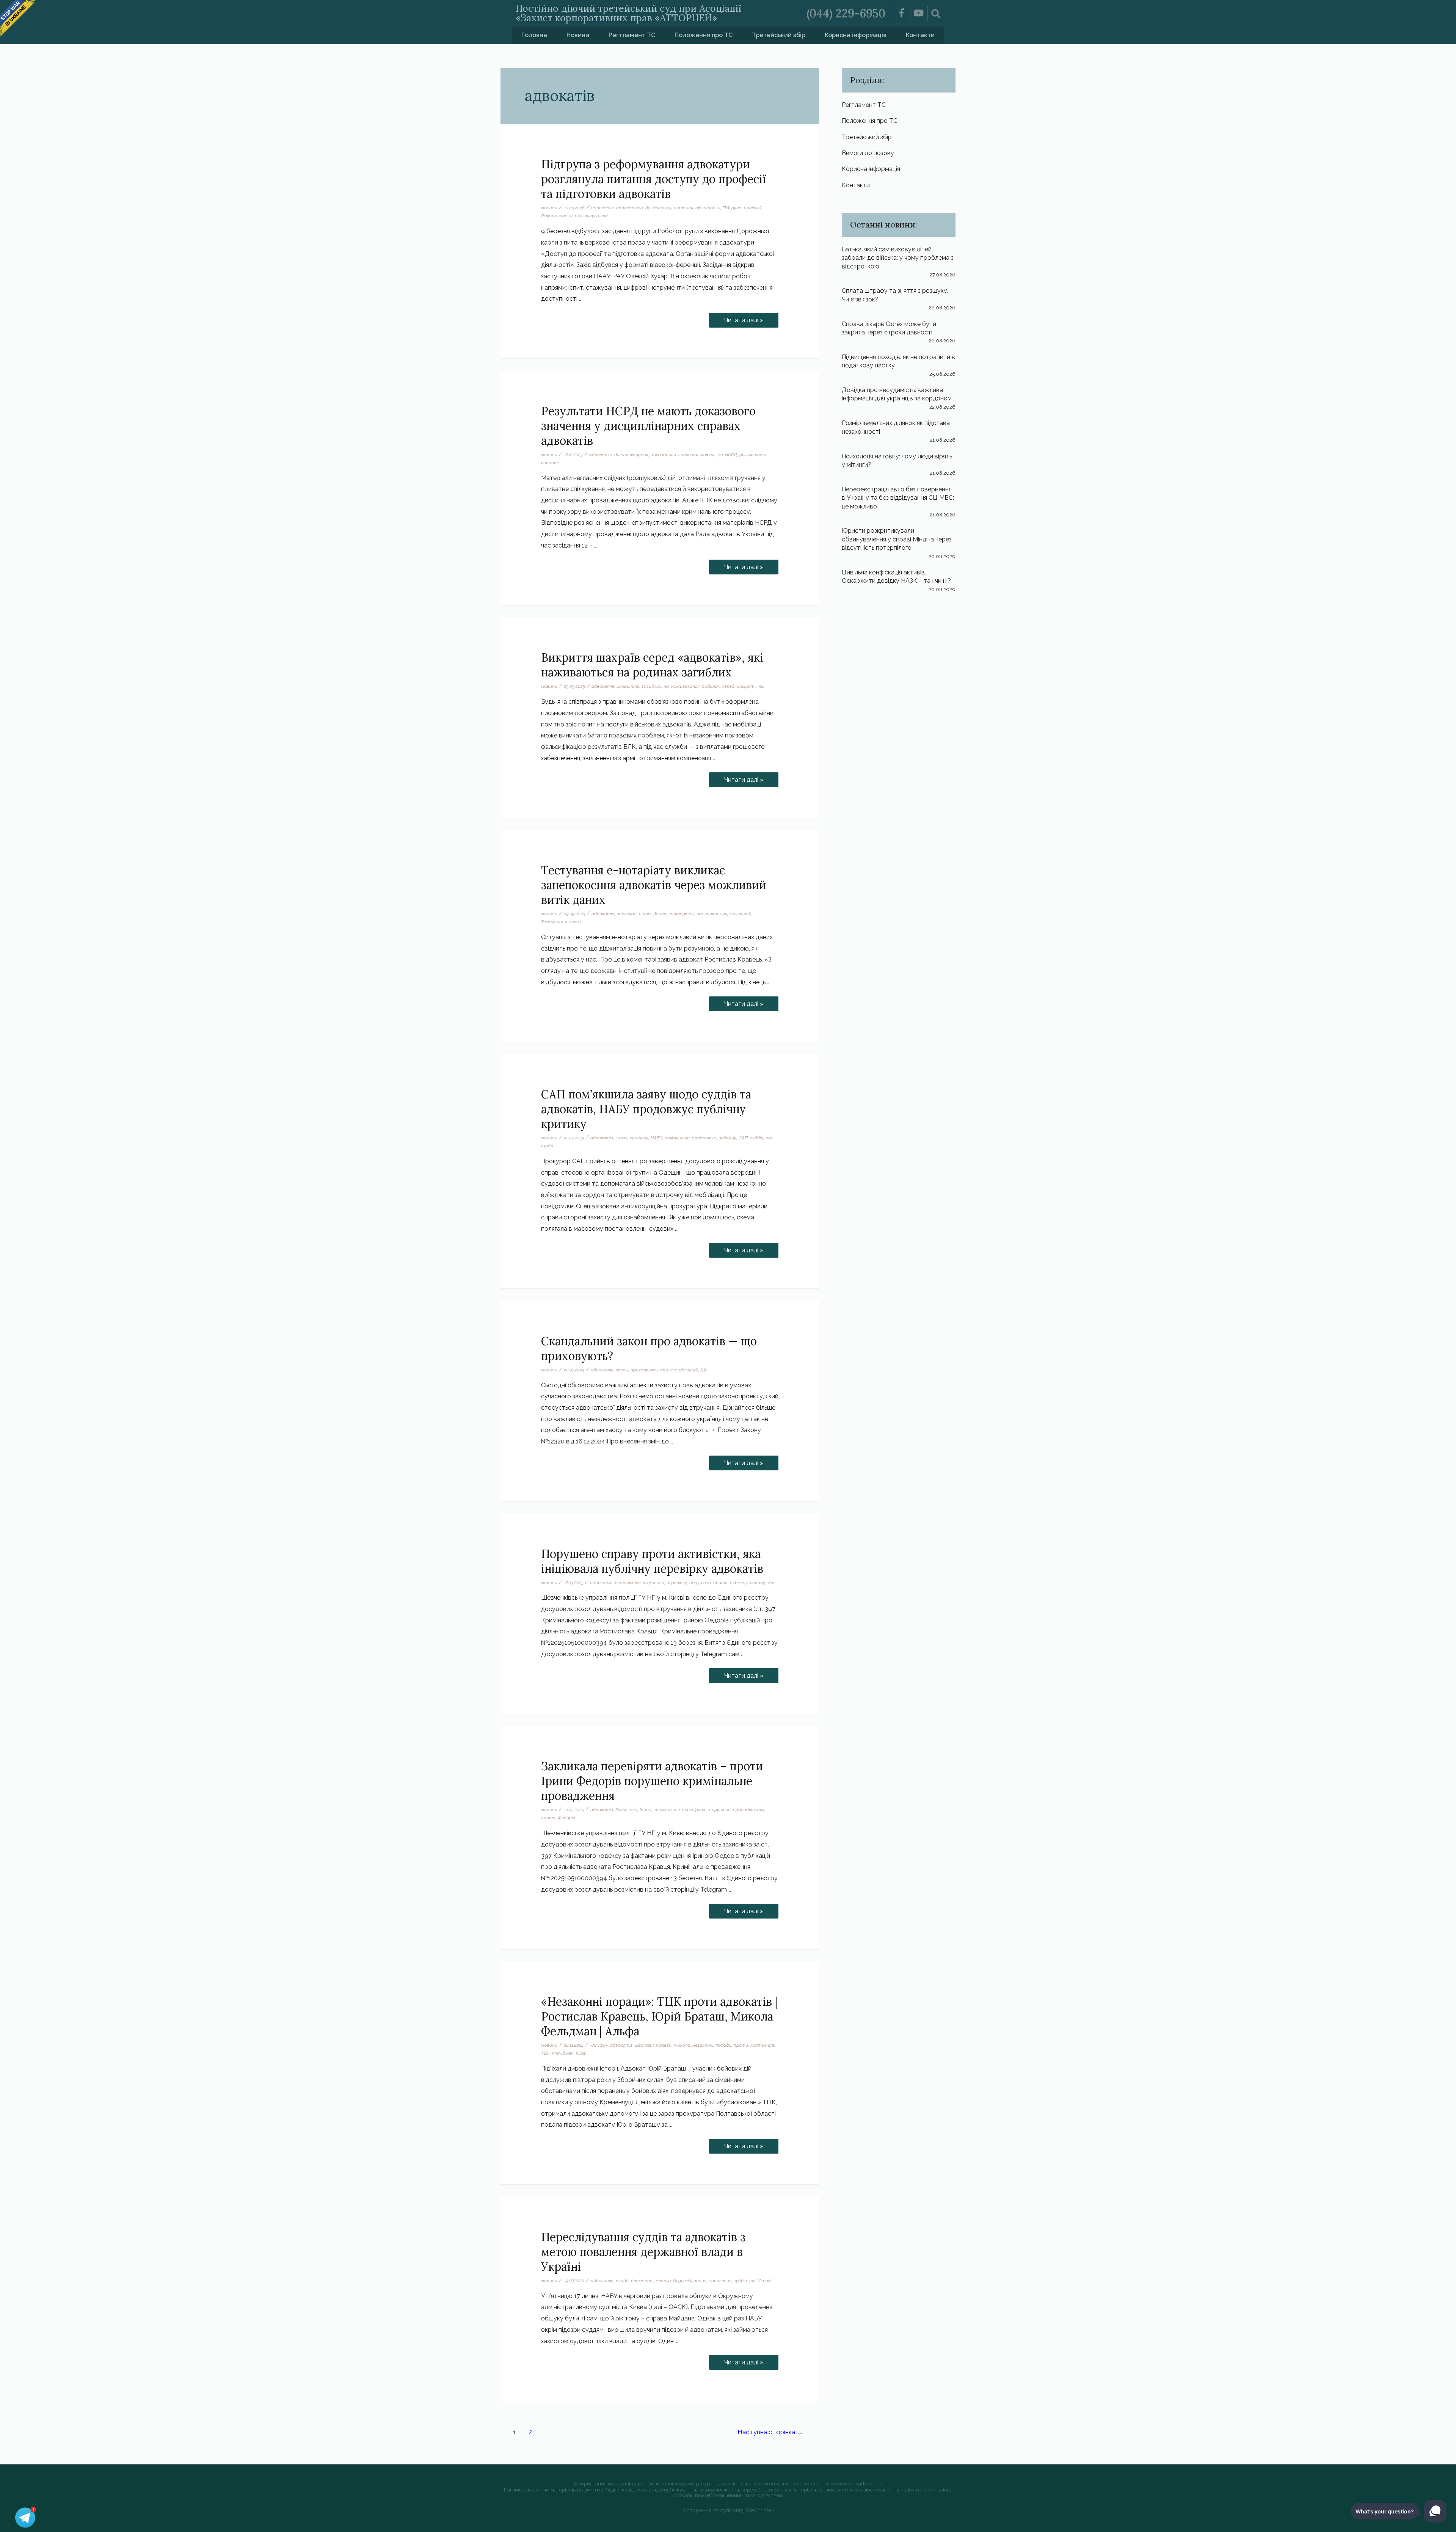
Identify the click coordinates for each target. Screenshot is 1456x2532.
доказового (663, 455)
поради (723, 2045)
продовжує (704, 1138)
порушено (700, 1583)
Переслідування (690, 2281)
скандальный (684, 1370)
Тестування (554, 922)
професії (752, 208)
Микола (682, 2045)
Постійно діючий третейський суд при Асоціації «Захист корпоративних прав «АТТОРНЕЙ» (628, 13)
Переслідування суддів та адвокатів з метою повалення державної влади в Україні (643, 2252)
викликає (627, 914)
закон (622, 1370)
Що (704, 1370)
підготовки (708, 208)
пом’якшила (677, 1138)
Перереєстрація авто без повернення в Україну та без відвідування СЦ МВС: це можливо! (898, 498)
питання (683, 208)
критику (639, 1138)
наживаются (685, 686)
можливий (741, 914)
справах (550, 463)
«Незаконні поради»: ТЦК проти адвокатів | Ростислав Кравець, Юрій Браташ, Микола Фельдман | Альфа (659, 2016)
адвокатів (602, 208)
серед (728, 686)
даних (660, 914)
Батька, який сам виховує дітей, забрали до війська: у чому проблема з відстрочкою (898, 258)
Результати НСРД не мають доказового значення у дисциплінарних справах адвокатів (648, 426)
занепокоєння (712, 914)
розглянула (587, 216)
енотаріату (682, 914)
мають (708, 455)
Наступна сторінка (770, 2432)
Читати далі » (745, 318)
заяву (621, 1138)
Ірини (646, 1810)
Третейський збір (779, 35)
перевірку (677, 1583)
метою (663, 2281)
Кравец (664, 2045)
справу (758, 1583)
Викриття (628, 686)
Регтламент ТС (632, 35)
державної (642, 2281)
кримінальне (667, 1810)
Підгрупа (732, 208)
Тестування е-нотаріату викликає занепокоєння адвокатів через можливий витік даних (654, 885)
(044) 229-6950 (846, 13)
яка (771, 1583)
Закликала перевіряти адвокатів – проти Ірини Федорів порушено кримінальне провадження (652, 1781)
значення (688, 455)
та (605, 216)
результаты (753, 455)
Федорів (566, 1818)
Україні (765, 2281)
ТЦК (545, 2053)
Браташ (644, 2045)
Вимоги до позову (868, 153)
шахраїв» (747, 686)
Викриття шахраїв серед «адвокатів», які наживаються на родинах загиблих (652, 665)
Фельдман (563, 2053)
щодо (547, 1146)
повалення (720, 2281)
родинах (711, 686)
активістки (628, 1583)
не (720, 455)
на (666, 686)
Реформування (557, 216)
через (575, 922)
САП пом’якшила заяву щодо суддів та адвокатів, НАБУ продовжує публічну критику (646, 1109)
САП (743, 1138)
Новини (578, 35)
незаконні (703, 2045)
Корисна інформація (856, 35)
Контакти (920, 35)
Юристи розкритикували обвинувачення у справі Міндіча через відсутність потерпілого (897, 539)
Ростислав (762, 2045)
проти (720, 1583)
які (761, 686)
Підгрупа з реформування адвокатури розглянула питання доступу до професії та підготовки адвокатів (654, 179)
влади (622, 2281)
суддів (757, 1138)
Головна (534, 35)
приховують (644, 1370)
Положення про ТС (704, 35)
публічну (727, 1138)
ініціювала (654, 1583)
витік (645, 914)
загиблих (651, 686)
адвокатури (630, 208)
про (664, 1370)
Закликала (626, 1810)
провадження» (749, 1810)
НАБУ (657, 1138)
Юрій (581, 2053)
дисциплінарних (631, 455)
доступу (662, 208)
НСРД (731, 455)
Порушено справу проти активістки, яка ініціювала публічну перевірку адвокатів (652, 1561)
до (648, 208)
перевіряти (694, 1810)
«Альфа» (599, 2045)
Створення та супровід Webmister (728, 2510)
